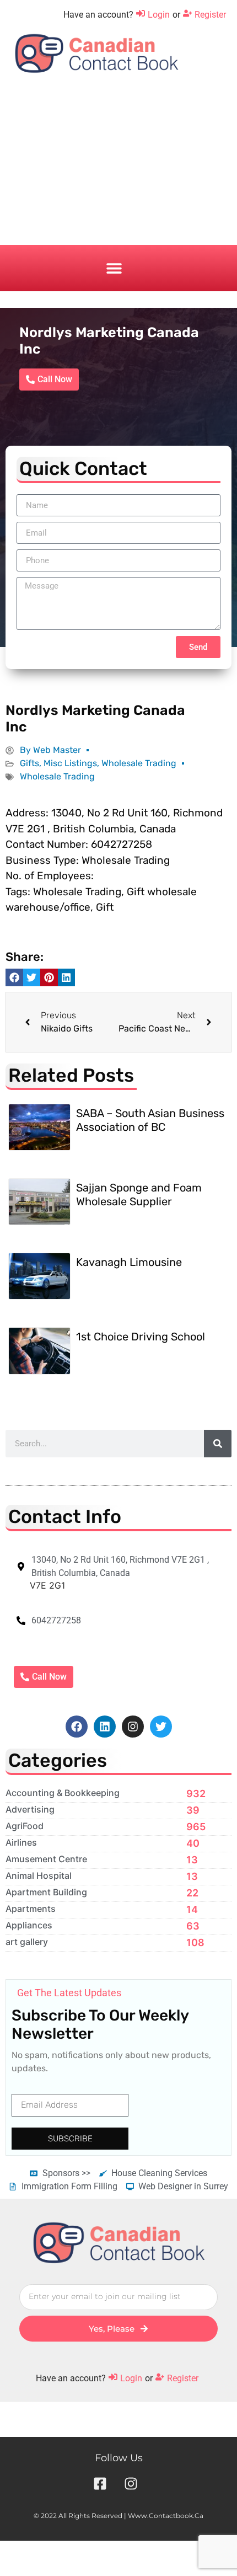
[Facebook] (77, 1727)
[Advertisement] (118, 168)
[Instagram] (133, 1727)
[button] (114, 268)
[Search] (218, 1444)
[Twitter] (161, 1727)
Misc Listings (70, 763)
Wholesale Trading (139, 763)
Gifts (29, 763)
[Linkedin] (105, 1727)
